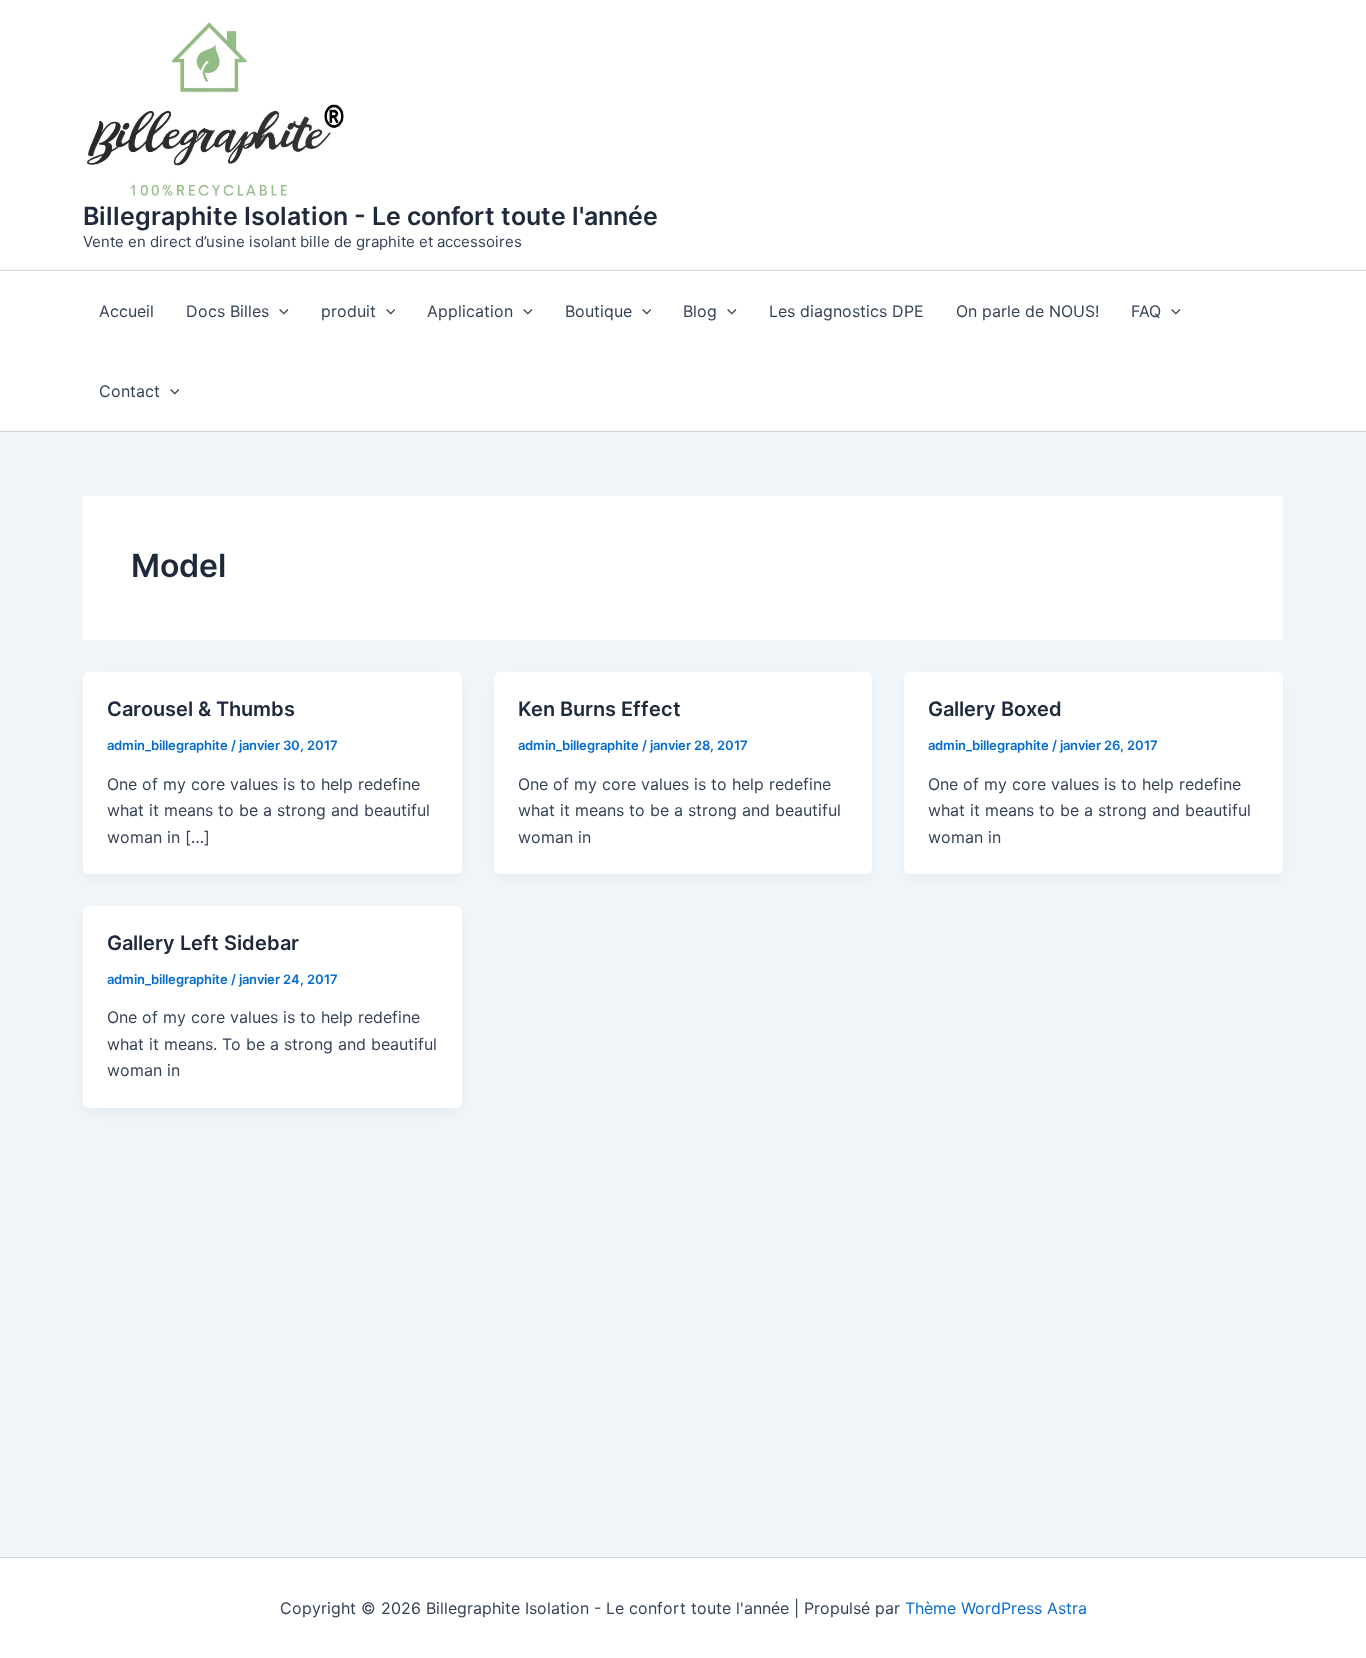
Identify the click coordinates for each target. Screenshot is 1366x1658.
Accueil (126, 311)
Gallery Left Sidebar (203, 943)
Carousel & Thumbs (201, 709)
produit (348, 311)
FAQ (1146, 311)
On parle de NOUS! (1027, 311)
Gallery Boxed (995, 709)
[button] (279, 311)
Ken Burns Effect (599, 709)
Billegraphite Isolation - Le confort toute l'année (370, 216)
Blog (700, 311)
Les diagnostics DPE (846, 311)
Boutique (598, 311)
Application (470, 311)
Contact (129, 391)
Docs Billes (227, 311)
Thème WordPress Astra (996, 1608)
